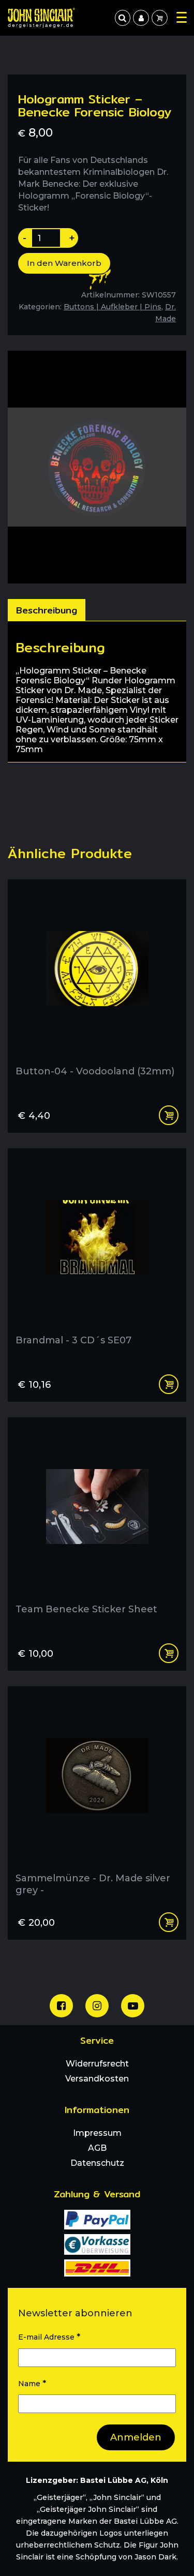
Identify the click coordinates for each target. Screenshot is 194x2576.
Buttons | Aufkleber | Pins (113, 307)
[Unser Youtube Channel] (133, 2006)
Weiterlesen (169, 1384)
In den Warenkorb (64, 263)
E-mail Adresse (49, 2337)
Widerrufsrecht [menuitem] (97, 2064)
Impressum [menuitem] (97, 2133)
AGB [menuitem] (97, 2148)
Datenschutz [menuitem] (97, 2163)
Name (32, 2383)
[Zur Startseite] (41, 18)
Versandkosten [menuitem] (97, 2079)
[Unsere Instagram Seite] (97, 2006)
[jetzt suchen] (123, 18)
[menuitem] (141, 18)
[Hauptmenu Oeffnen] (182, 17)
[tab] (47, 610)
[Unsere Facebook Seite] (61, 2006)
